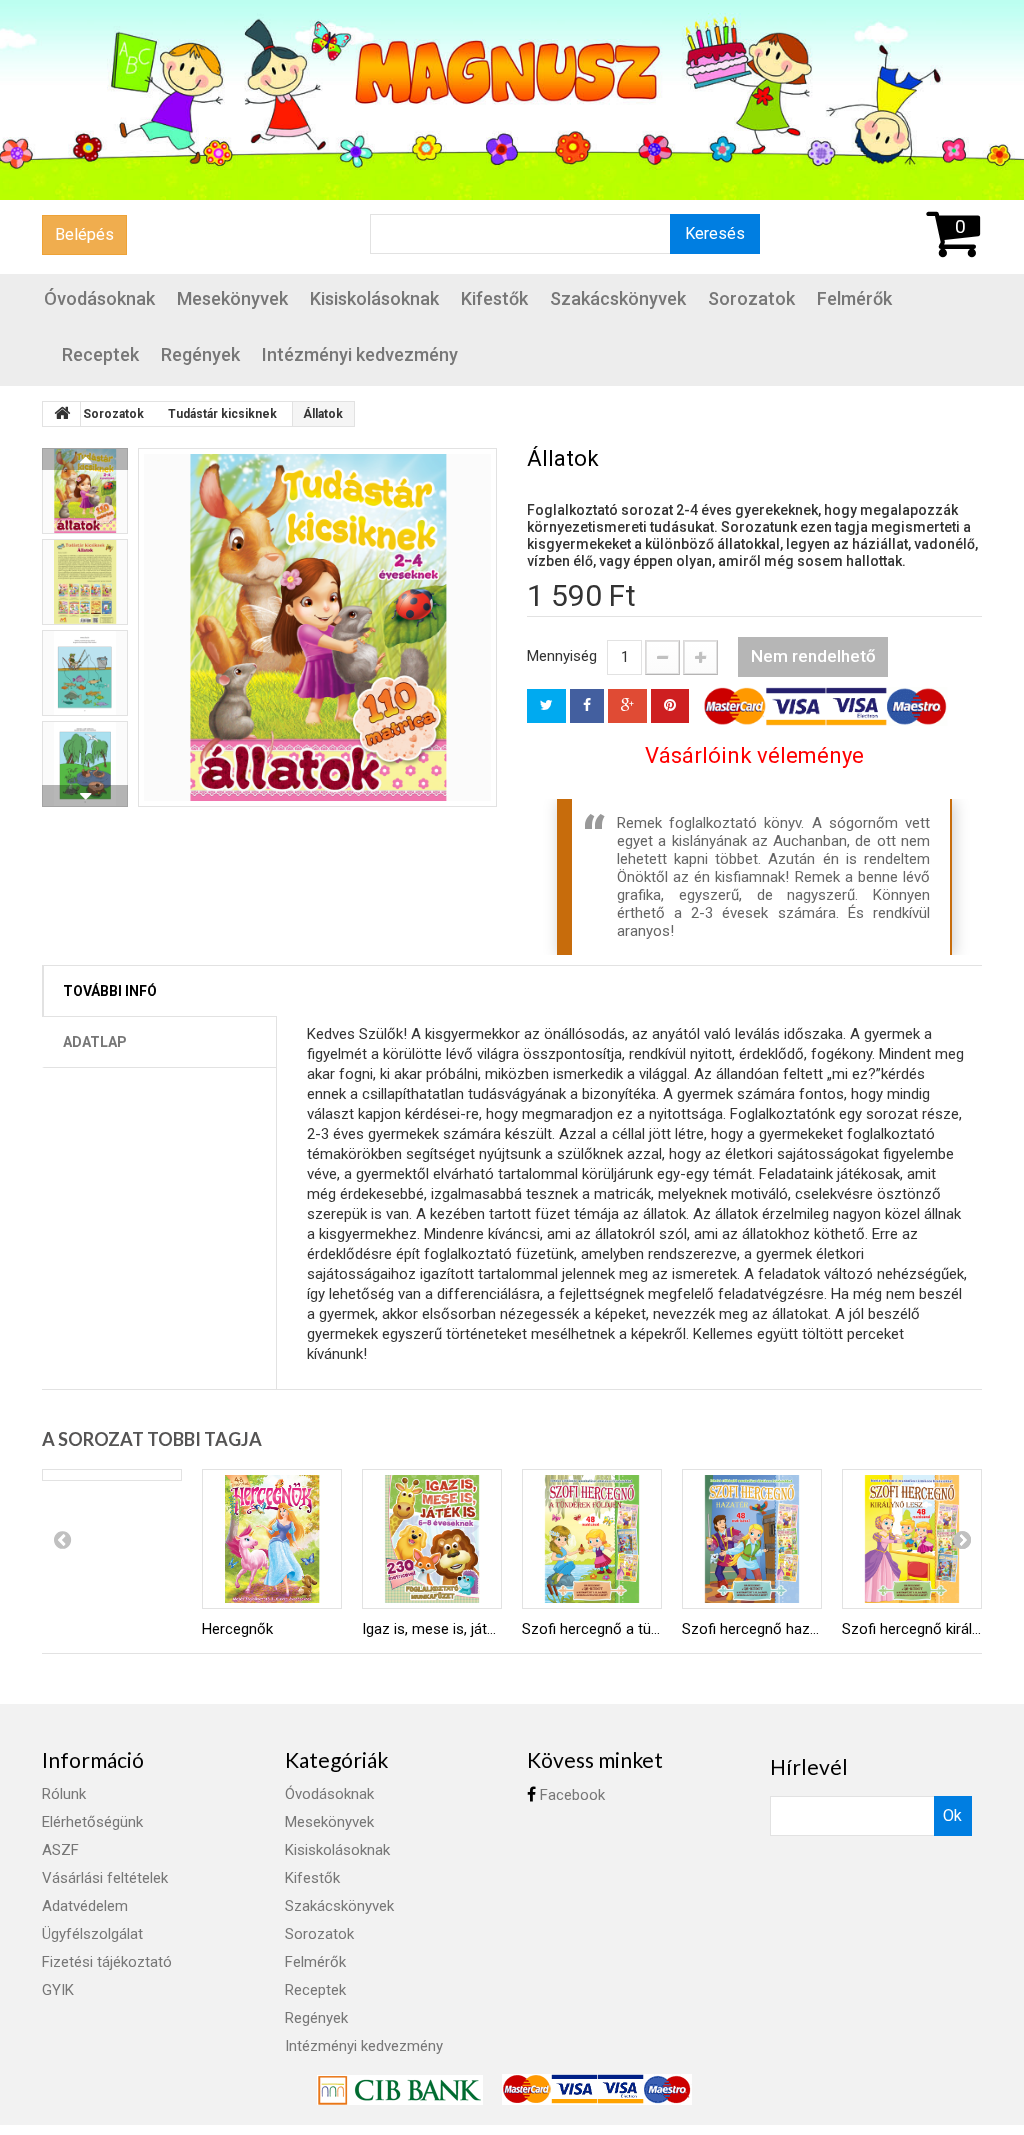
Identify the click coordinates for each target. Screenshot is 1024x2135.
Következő (85, 796)
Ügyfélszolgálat (92, 1934)
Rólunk (64, 1794)
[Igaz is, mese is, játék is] (432, 1539)
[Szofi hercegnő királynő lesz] (912, 1539)
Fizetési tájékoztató (107, 1962)
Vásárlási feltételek (105, 1878)
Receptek (100, 354)
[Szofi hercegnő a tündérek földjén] (592, 1539)
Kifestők (494, 298)
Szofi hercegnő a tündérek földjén (592, 1629)
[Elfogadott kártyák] (597, 2089)
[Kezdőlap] (62, 414)
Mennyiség (562, 656)
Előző (85, 459)
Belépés (84, 234)
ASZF (60, 1850)
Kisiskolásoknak (374, 298)
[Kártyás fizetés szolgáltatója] (402, 2089)
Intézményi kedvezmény (360, 354)
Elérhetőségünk (92, 1822)
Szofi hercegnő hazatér (752, 1629)
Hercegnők (237, 1629)
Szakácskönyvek (618, 298)
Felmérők (854, 298)
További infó (110, 991)
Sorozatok (751, 298)
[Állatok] (317, 627)
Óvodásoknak (99, 298)
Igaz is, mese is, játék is (432, 1629)
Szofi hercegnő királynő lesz (912, 1629)
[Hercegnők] (272, 1539)
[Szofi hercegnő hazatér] (752, 1539)
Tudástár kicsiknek (222, 414)
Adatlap (95, 1042)
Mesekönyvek (232, 298)
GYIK (58, 1990)
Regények (200, 354)
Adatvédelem (85, 1906)
